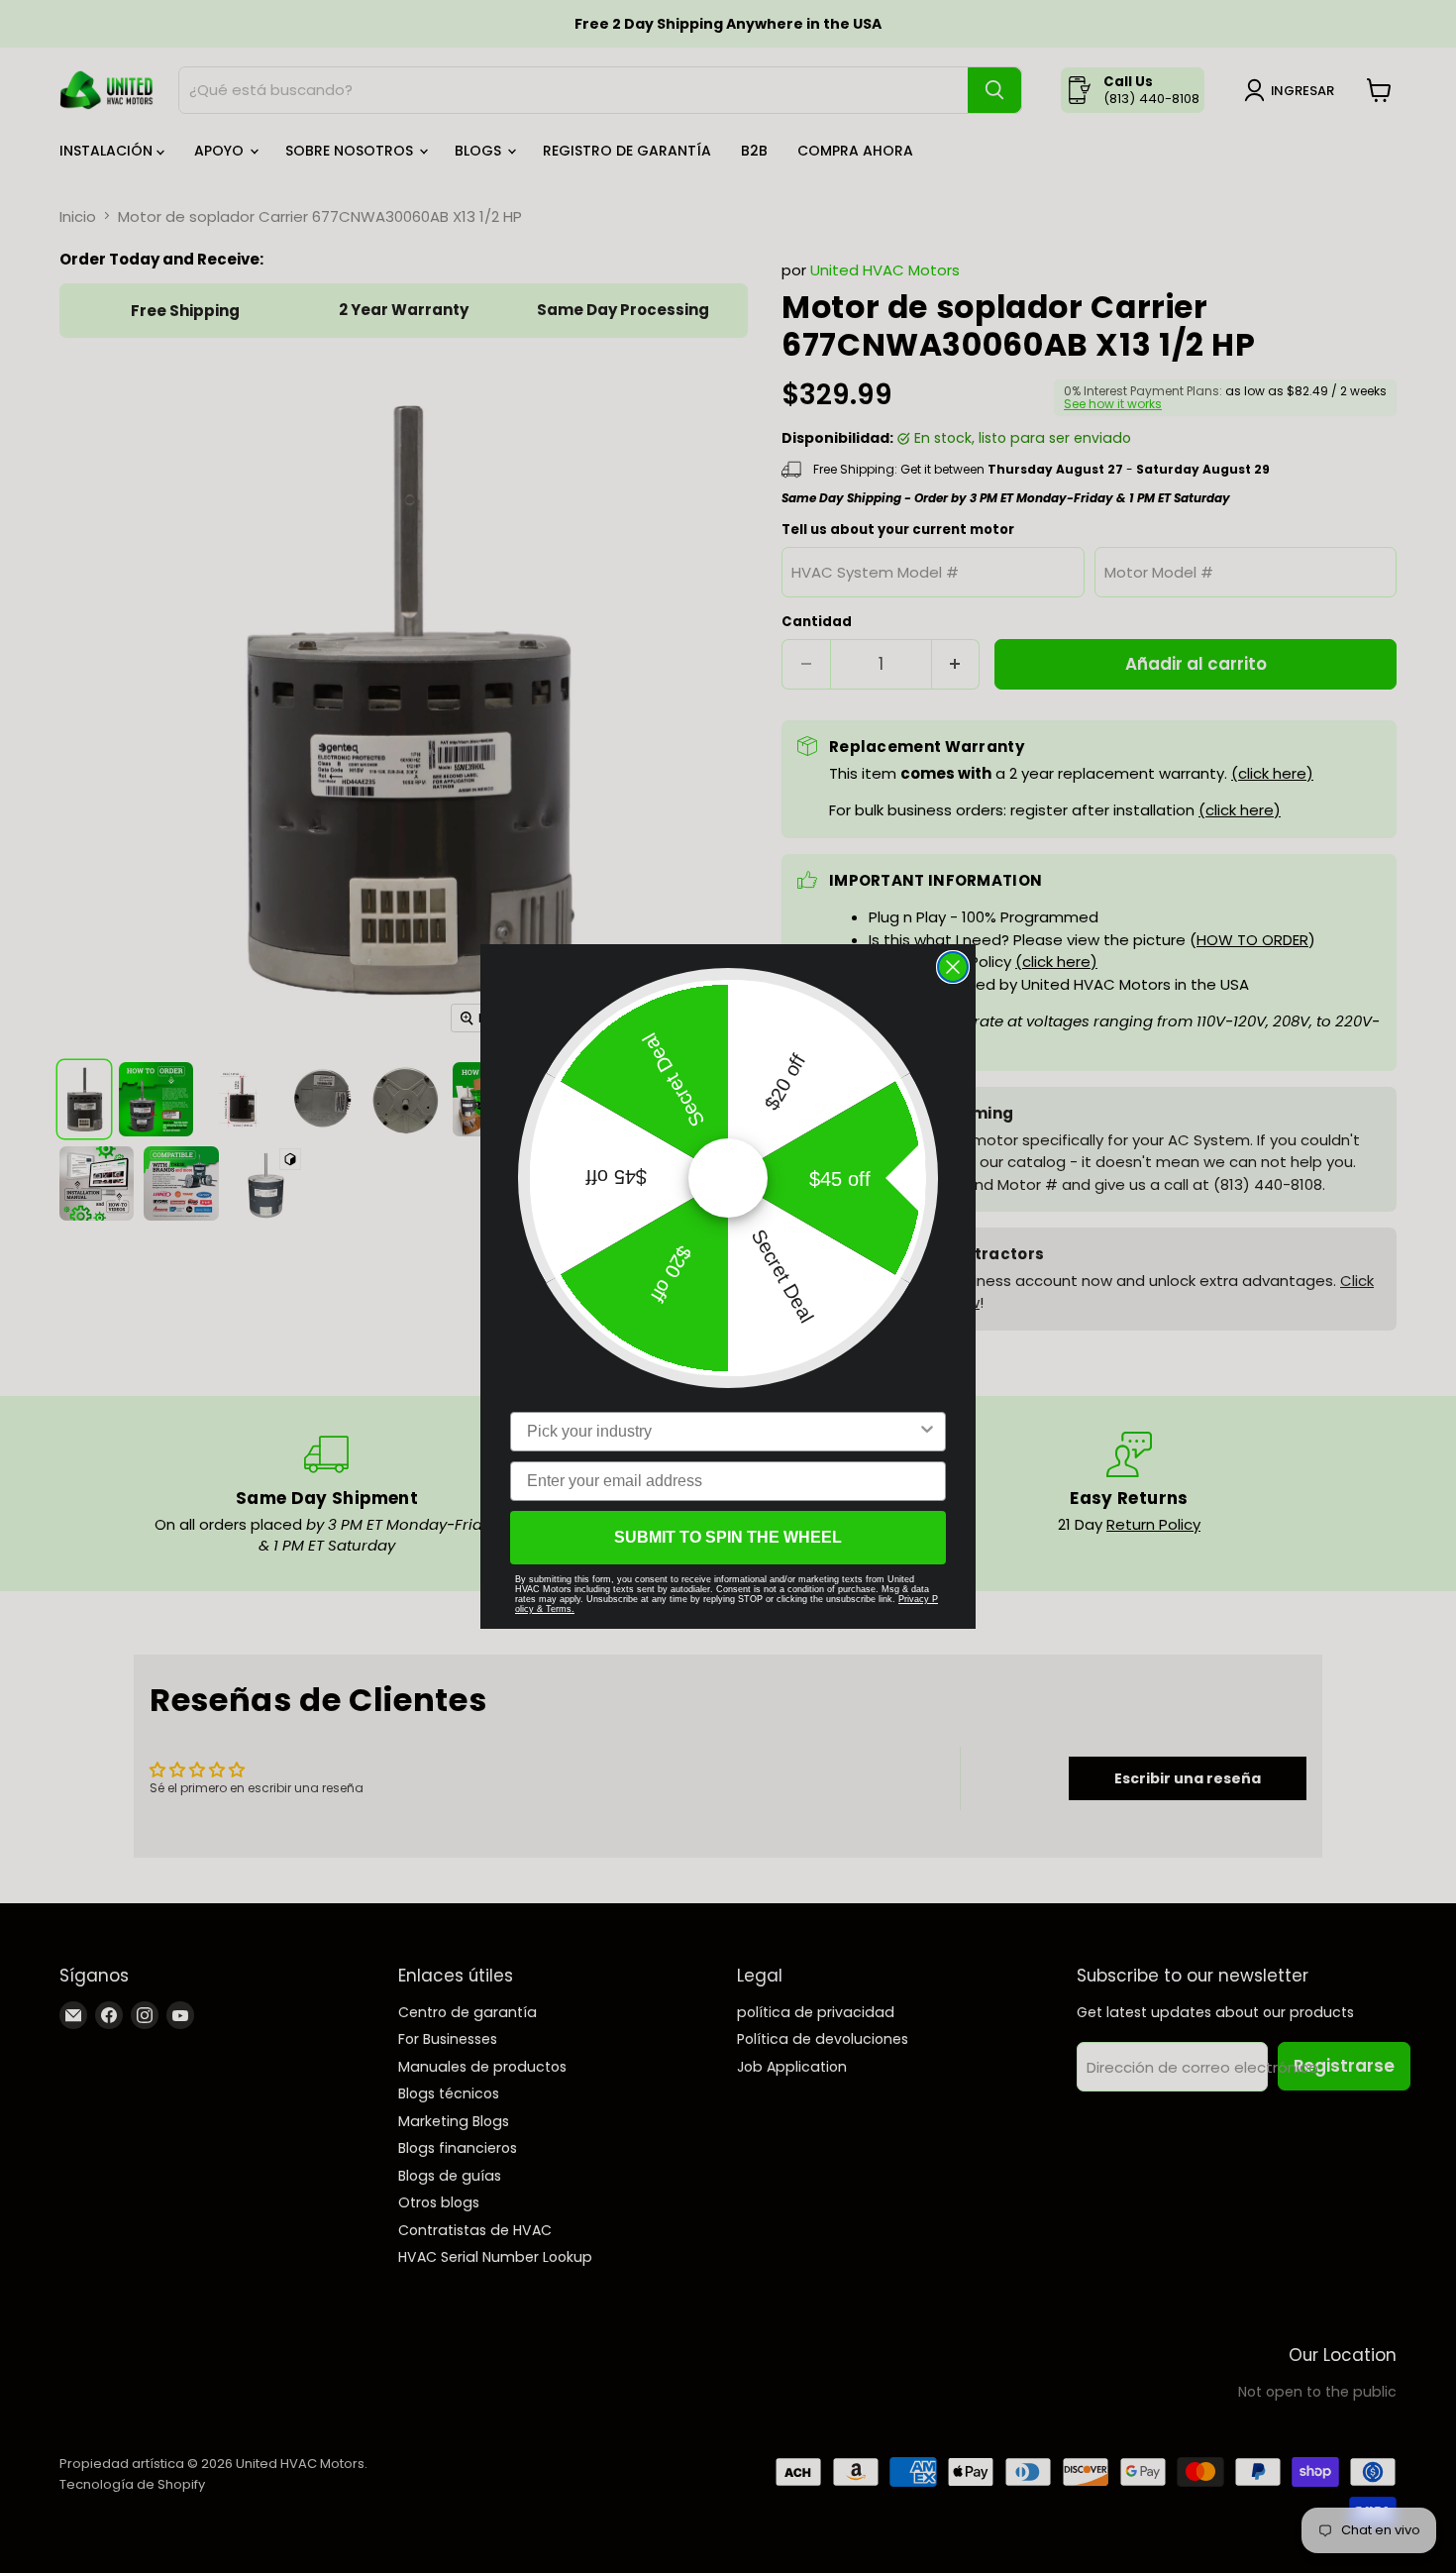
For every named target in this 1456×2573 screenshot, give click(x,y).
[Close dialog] (953, 967)
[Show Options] (927, 1432)
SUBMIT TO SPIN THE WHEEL (728, 1537)
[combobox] (722, 1432)
